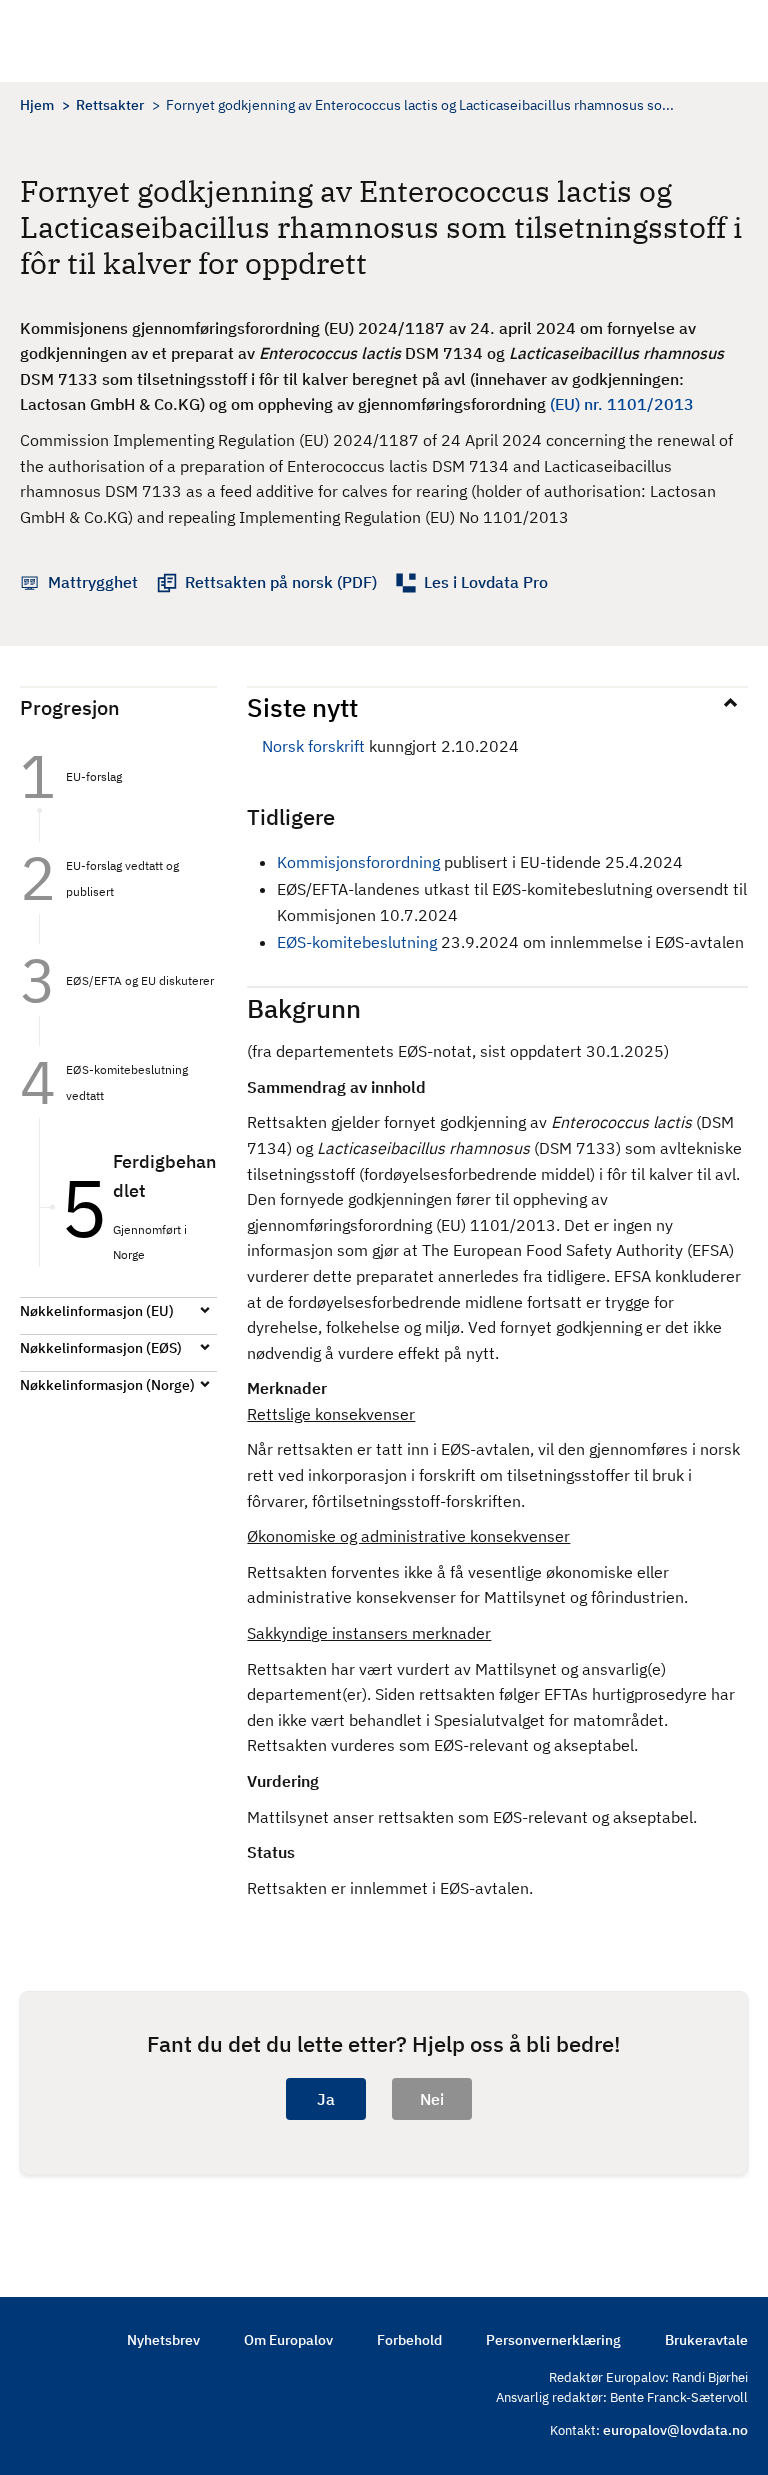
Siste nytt (302, 707)
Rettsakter (110, 105)
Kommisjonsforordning (360, 862)
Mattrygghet (93, 582)
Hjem (37, 105)
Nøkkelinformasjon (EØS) (101, 1348)
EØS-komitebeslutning (357, 942)
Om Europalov (288, 2340)
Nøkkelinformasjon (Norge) (107, 1385)
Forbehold (409, 2340)
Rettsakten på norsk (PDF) (281, 582)
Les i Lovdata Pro (486, 582)
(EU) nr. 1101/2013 (622, 404)
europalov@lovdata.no (675, 2430)
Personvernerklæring (553, 2340)
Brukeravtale (706, 2340)
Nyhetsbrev (163, 2340)
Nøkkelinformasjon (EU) (97, 1311)
